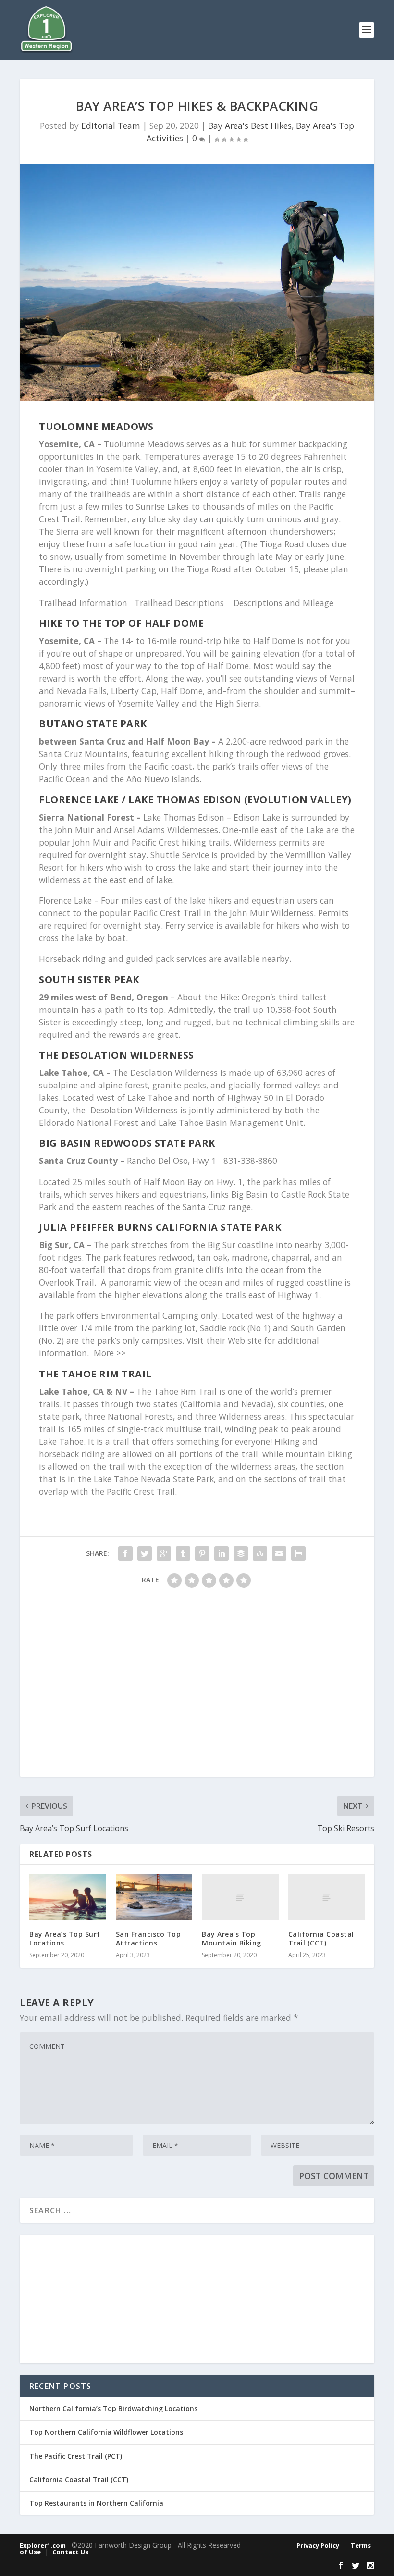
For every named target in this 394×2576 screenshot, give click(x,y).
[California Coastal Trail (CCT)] (327, 1897)
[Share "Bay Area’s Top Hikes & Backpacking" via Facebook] (125, 1553)
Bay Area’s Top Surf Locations (65, 1938)
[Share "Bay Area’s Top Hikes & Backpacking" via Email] (279, 1553)
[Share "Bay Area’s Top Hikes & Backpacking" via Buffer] (241, 1553)
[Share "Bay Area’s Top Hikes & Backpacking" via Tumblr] (183, 1553)
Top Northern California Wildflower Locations (106, 2432)
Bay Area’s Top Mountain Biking (232, 1938)
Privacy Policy (318, 2545)
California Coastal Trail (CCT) (321, 1938)
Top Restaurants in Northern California (96, 2503)
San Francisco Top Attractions (148, 1938)
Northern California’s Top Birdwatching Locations (113, 2408)
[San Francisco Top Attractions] (154, 1897)
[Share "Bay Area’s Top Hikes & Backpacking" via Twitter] (145, 1553)
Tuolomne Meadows (96, 426)
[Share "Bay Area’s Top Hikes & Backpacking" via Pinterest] (202, 1553)
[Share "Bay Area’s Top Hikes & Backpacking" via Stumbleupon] (260, 1553)
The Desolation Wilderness (117, 1055)
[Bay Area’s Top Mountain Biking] (240, 1897)
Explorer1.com (43, 2545)
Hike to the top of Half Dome (121, 623)
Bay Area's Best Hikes (250, 126)
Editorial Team (111, 126)
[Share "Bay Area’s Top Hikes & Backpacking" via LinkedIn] (222, 1553)
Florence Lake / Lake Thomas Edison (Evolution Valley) (195, 800)
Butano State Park (93, 724)
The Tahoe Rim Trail (95, 1374)
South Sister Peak (89, 979)
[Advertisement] (197, 1687)
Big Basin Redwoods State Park (127, 1143)
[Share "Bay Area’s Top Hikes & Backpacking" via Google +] (164, 1553)
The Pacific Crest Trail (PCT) (76, 2456)
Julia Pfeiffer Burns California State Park (160, 1227)
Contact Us (70, 2552)
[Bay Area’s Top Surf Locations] (68, 1897)
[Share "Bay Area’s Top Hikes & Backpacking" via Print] (298, 1553)
